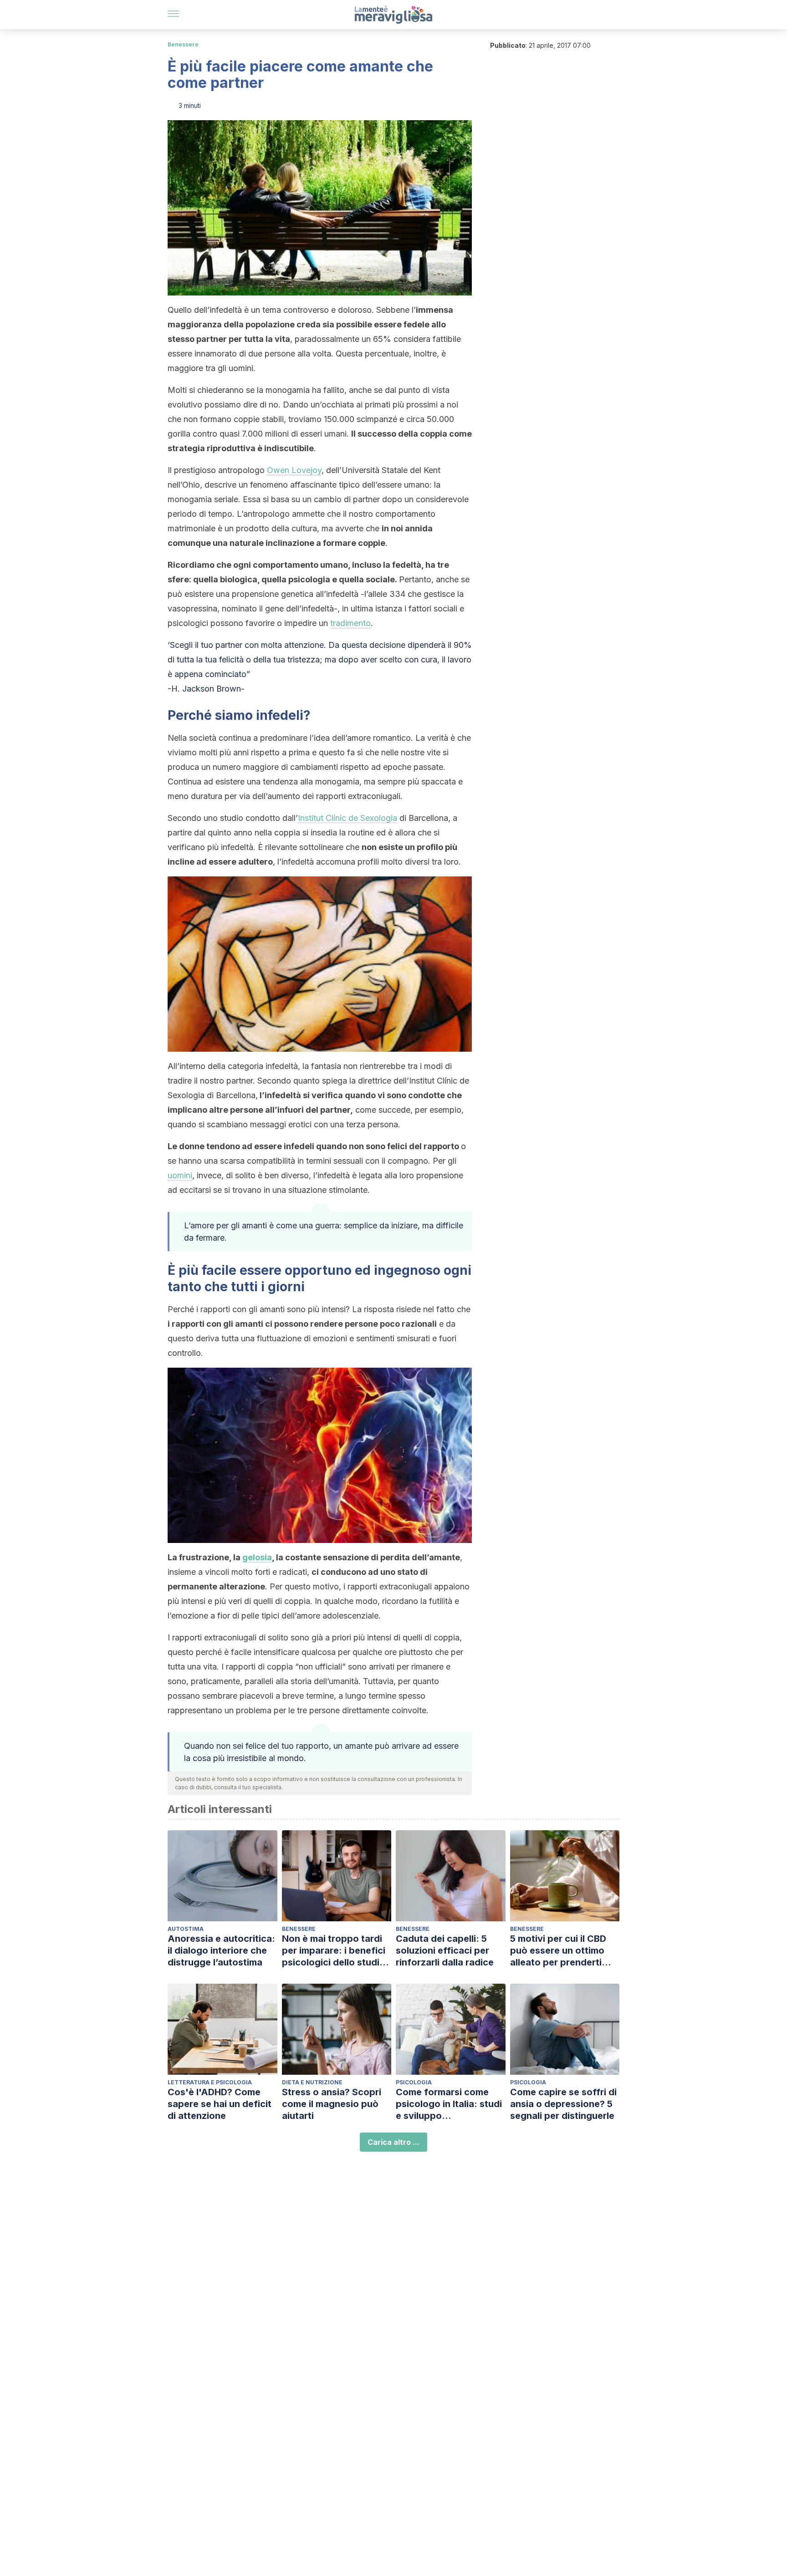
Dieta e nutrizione (312, 2082)
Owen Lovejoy (294, 470)
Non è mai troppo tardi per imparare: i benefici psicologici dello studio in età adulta (334, 1951)
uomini (180, 1175)
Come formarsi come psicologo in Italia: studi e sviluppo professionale (449, 2104)
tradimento (350, 623)
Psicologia (414, 2082)
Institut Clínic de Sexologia (348, 818)
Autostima (186, 1929)
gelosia (257, 1557)
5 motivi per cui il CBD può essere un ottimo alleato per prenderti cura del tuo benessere (561, 1951)
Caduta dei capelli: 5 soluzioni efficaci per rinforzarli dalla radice (445, 1950)
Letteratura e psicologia (210, 2082)
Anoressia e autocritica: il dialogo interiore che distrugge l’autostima (221, 1950)
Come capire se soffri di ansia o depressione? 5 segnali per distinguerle (563, 2104)
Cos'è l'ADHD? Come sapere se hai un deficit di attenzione (220, 2104)
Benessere (183, 44)
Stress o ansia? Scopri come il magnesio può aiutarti (332, 2104)
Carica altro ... (393, 2142)
